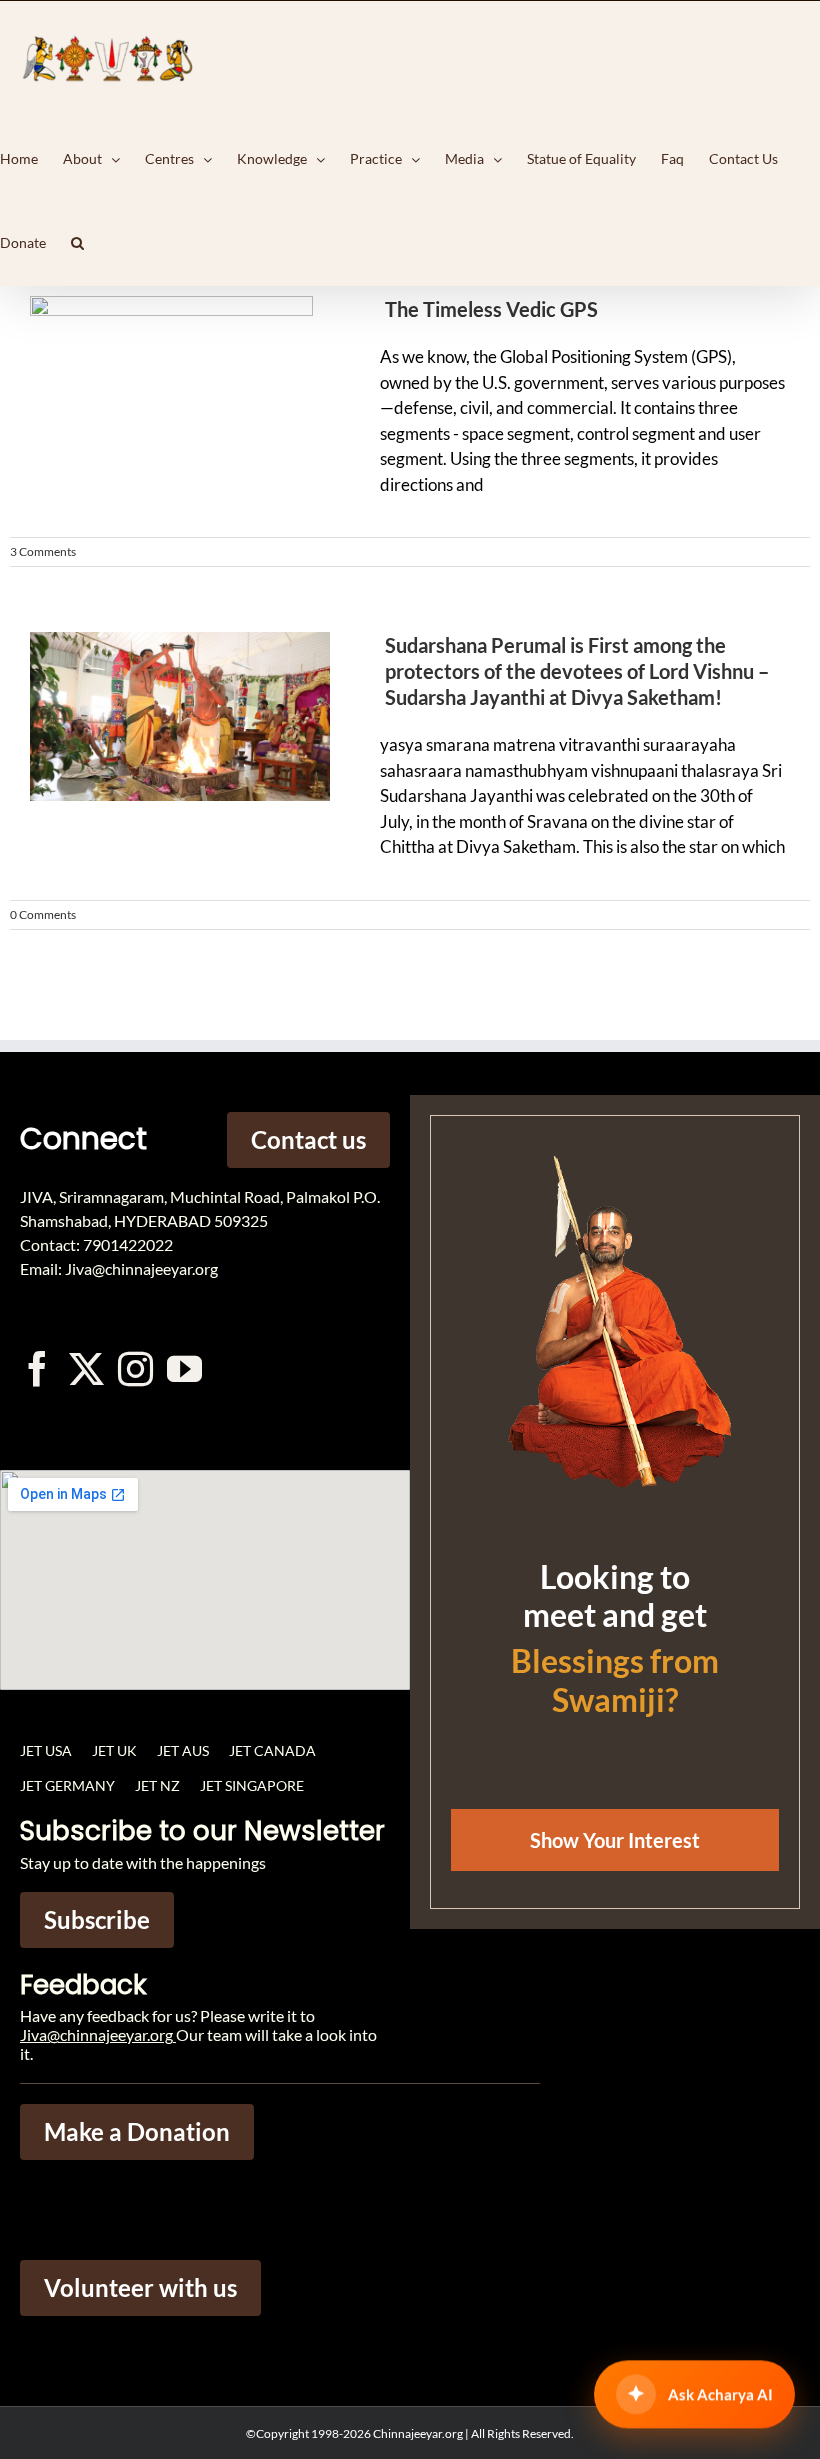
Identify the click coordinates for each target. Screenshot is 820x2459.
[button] (77, 243)
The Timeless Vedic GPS (491, 309)
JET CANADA (272, 1750)
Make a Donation (137, 2131)
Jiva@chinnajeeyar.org (96, 2034)
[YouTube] (184, 1368)
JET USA (46, 1750)
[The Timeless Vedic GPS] (170, 391)
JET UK (114, 1750)
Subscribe (97, 1919)
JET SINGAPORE (252, 1785)
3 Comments (43, 551)
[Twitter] (86, 1368)
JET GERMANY (67, 1785)
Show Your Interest (615, 1840)
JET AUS (183, 1750)
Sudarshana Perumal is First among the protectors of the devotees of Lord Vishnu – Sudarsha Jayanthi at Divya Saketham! (577, 671)
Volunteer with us (140, 2287)
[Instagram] (135, 1368)
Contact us (308, 1139)
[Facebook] (37, 1368)
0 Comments (43, 914)
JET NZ (157, 1785)
